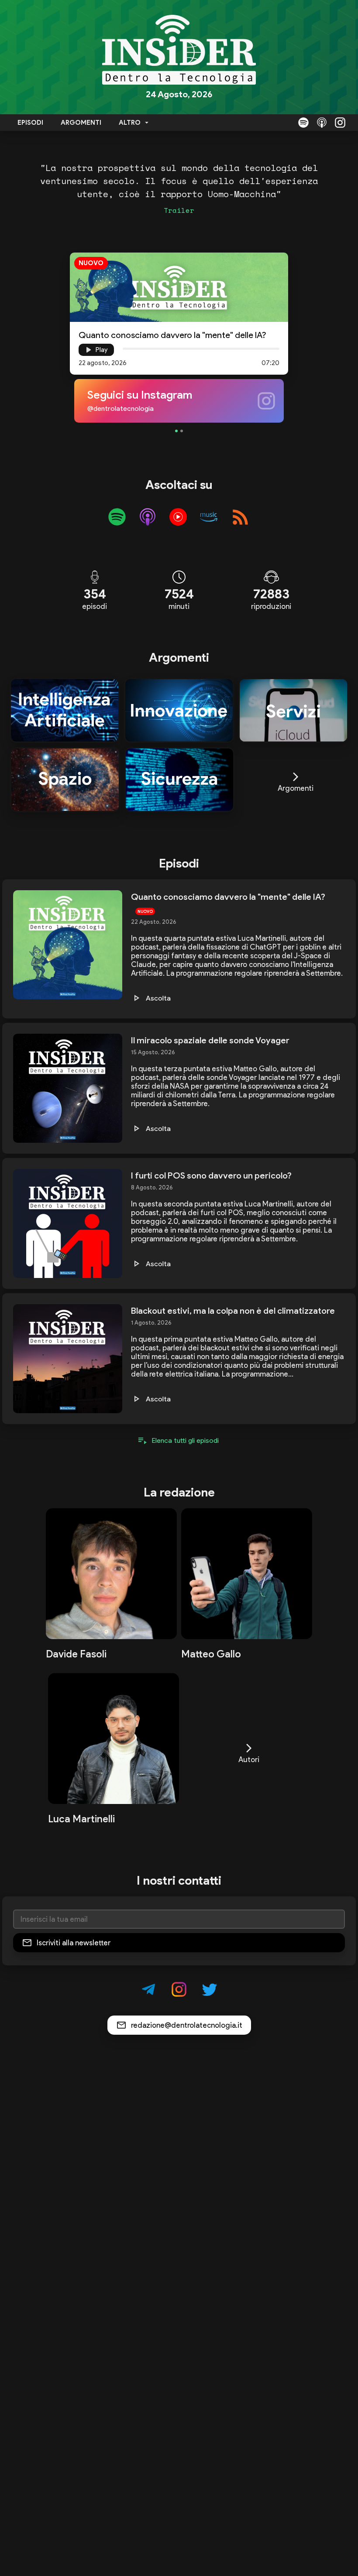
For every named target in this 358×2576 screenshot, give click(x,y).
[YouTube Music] (178, 517)
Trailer (179, 210)
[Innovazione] (179, 711)
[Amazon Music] (209, 517)
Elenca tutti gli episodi (185, 1440)
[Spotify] (303, 123)
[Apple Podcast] (322, 123)
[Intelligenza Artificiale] (65, 711)
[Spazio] (65, 780)
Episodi (30, 123)
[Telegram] (148, 1989)
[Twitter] (210, 1989)
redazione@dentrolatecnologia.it (187, 2025)
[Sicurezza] (179, 780)
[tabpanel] (179, 401)
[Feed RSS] (240, 517)
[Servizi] (293, 711)
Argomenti (81, 123)
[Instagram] (340, 123)
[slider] (123, 348)
